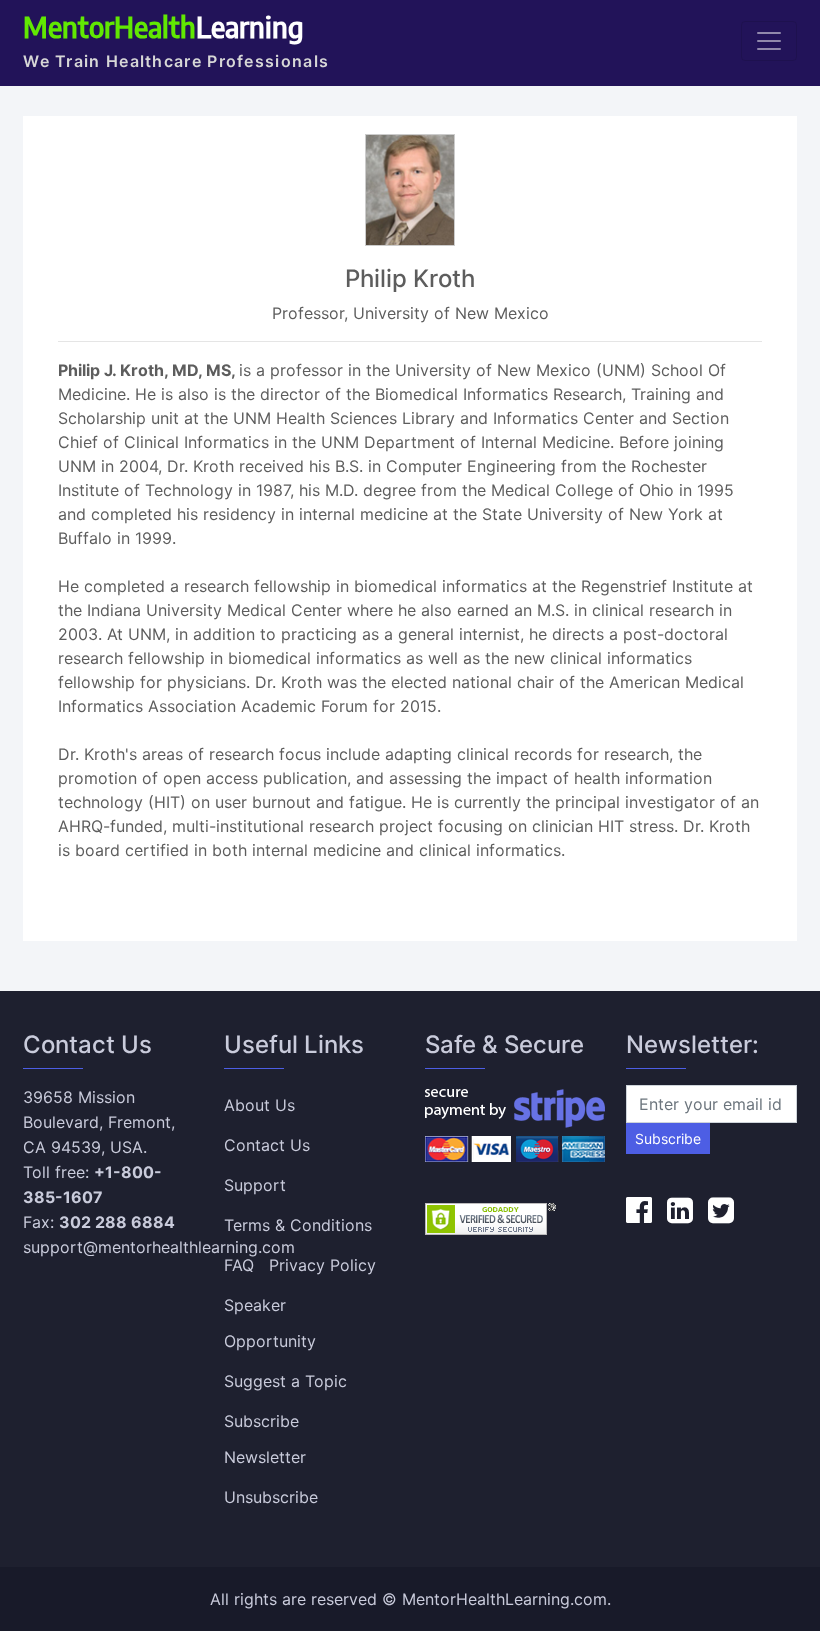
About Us (259, 1105)
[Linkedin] (680, 1210)
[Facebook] (639, 1210)
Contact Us (267, 1145)
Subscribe (668, 1138)
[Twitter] (721, 1210)
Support (255, 1185)
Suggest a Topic (285, 1381)
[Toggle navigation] (769, 41)
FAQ (239, 1265)
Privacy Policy (322, 1265)
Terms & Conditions (298, 1225)
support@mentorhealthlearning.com (159, 1247)
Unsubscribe (271, 1497)
